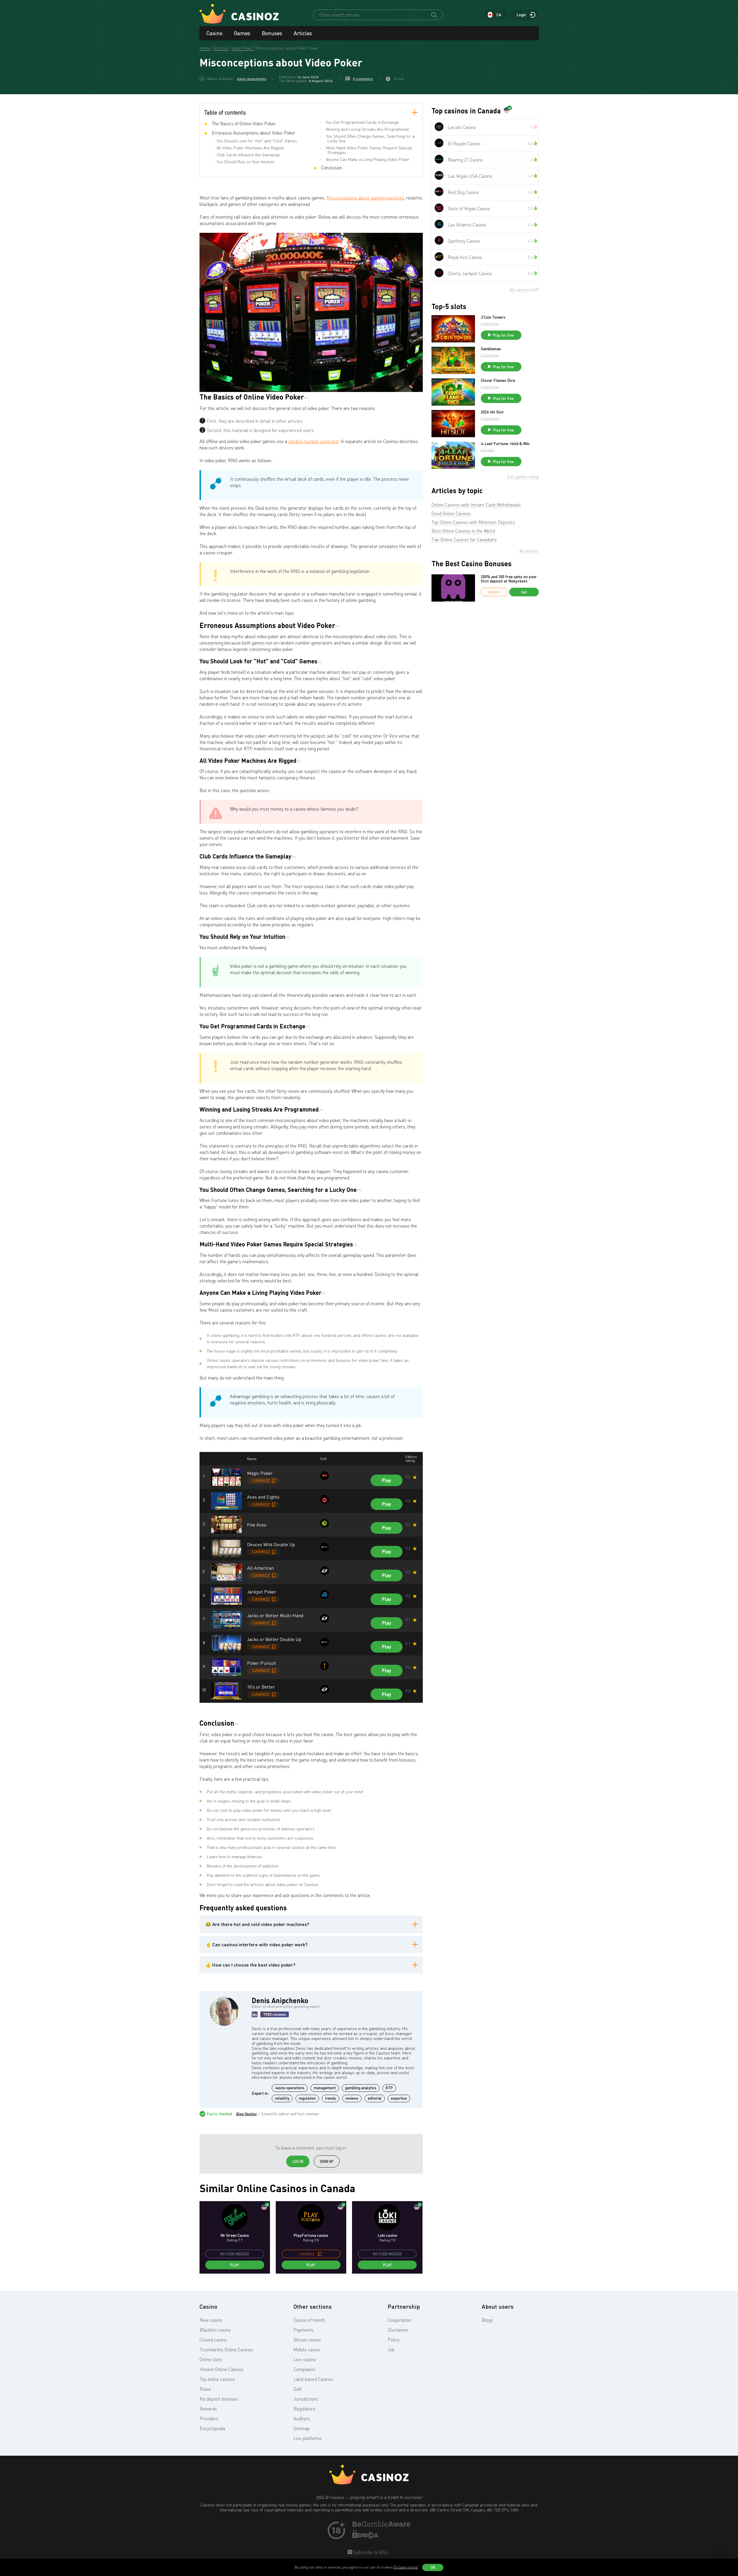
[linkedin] (255, 2014)
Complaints (304, 2369)
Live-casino (305, 2359)
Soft (298, 2389)
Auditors (302, 2419)
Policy (394, 2340)
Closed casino (213, 2340)
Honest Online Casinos (222, 2369)
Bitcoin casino (307, 2340)
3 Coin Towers (493, 317)
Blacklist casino (215, 2330)
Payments (303, 2330)
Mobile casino (307, 2350)
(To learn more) (406, 2567)
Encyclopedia (212, 2428)
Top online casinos (217, 2379)
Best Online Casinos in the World (463, 531)
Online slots (211, 2359)
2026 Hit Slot (492, 412)
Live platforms (308, 2438)
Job (391, 2350)
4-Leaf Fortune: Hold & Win (505, 444)
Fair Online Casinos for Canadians (464, 540)
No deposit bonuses (219, 2399)
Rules (205, 2389)
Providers (209, 2419)
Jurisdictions (306, 2399)
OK (433, 2567)
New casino (211, 2320)
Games (242, 33)
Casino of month (309, 2320)
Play (387, 1480)
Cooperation (399, 2320)
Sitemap (302, 2428)
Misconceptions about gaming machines (365, 198)
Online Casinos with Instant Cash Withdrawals (476, 505)
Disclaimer (398, 2330)
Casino (214, 33)
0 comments (363, 79)
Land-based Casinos (313, 2379)
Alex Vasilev (246, 2114)
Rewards (208, 2409)
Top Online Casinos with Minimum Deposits (473, 522)
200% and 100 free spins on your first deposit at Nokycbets (509, 579)
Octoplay (488, 450)
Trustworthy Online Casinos (226, 2350)
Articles (303, 33)
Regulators (304, 2409)
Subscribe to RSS (370, 2552)
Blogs (487, 2320)
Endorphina (490, 323)
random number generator (314, 441)
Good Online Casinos (451, 513)
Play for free (503, 335)
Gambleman (491, 349)
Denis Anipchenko (252, 79)
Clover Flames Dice (498, 380)
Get (524, 592)
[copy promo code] (320, 2254)
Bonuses (272, 33)
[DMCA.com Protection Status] (365, 2537)
